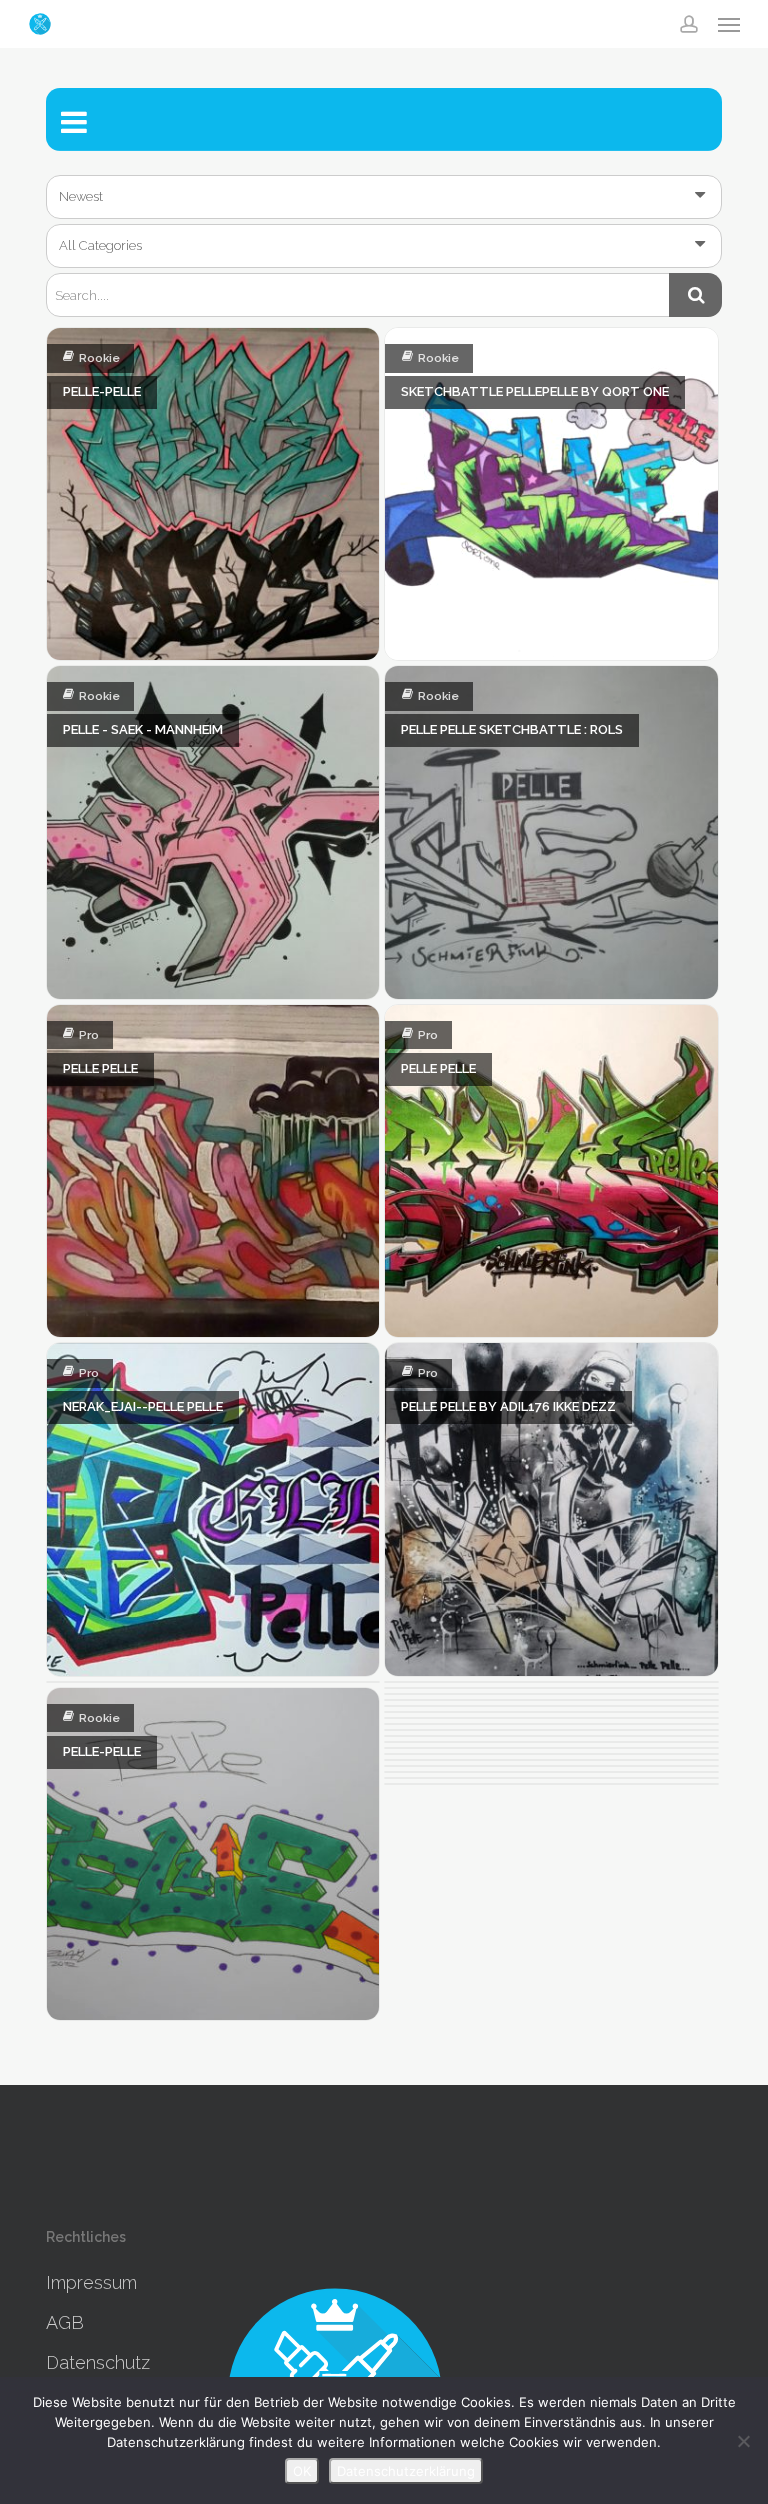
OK (302, 2471)
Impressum (91, 2282)
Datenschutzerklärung (406, 2471)
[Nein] (743, 2441)
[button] (729, 24)
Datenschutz (98, 2362)
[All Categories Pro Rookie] (384, 246)
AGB (65, 2322)
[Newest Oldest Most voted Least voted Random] (384, 197)
